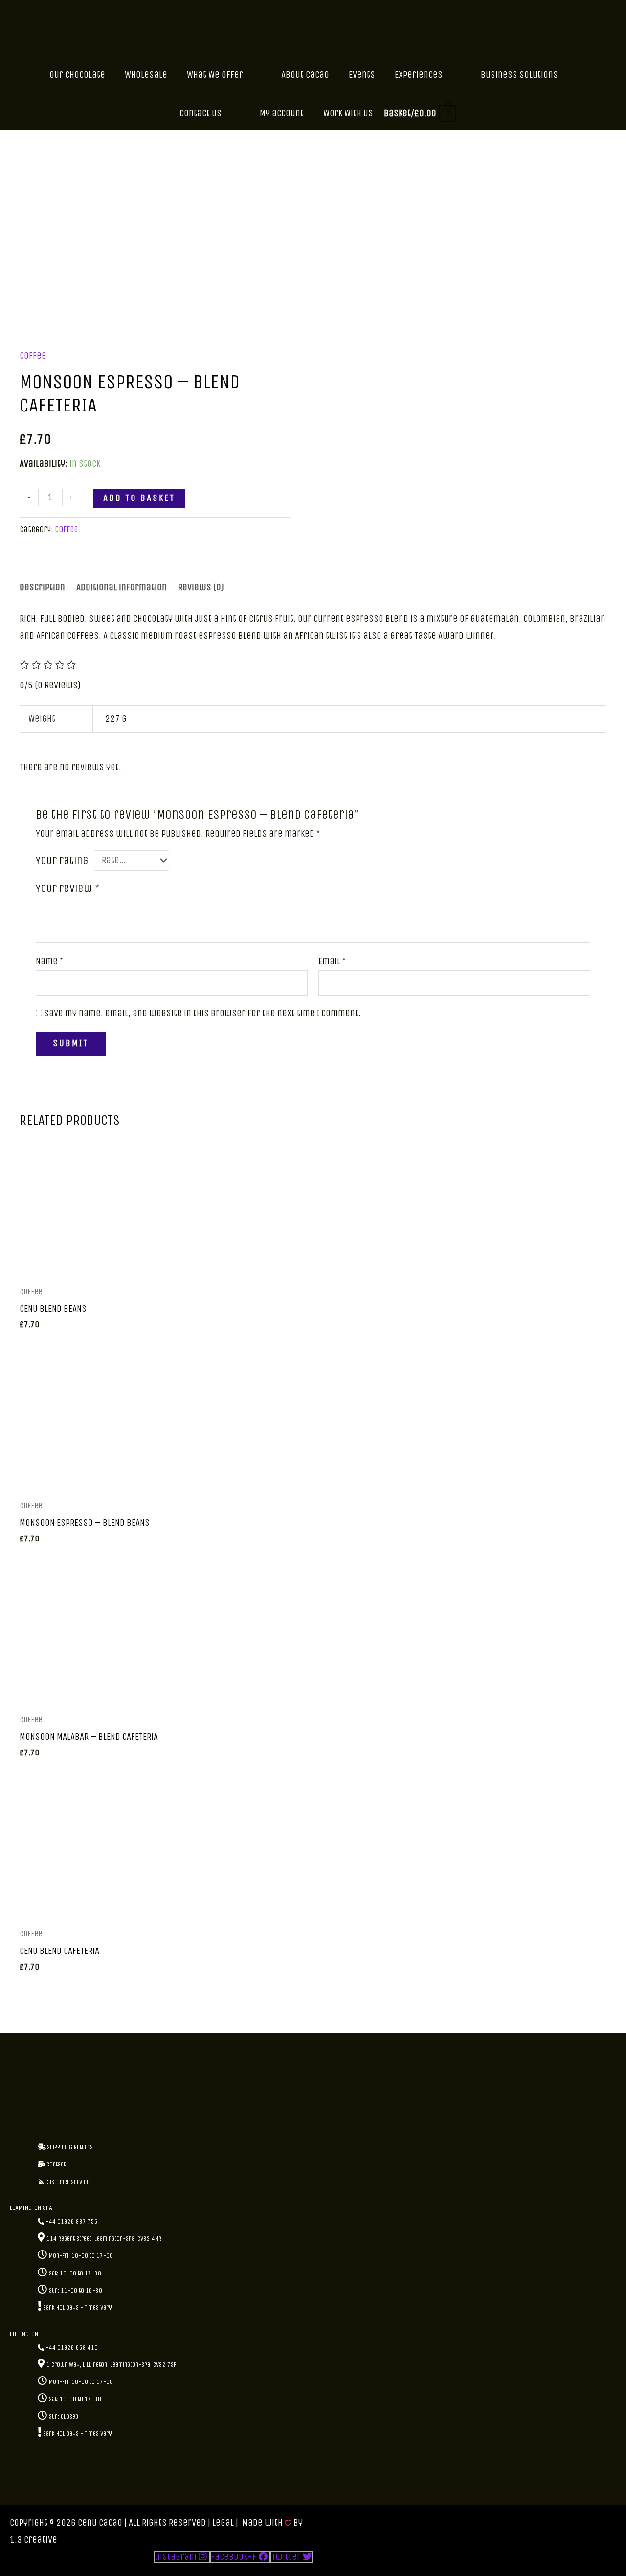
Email (332, 961)
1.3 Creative (34, 2540)
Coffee (33, 356)
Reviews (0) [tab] (201, 587)
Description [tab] (42, 587)
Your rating (62, 860)
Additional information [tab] (122, 587)
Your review (67, 888)
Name (49, 961)
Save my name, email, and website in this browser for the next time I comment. (202, 1013)
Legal (223, 2523)
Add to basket (139, 498)
